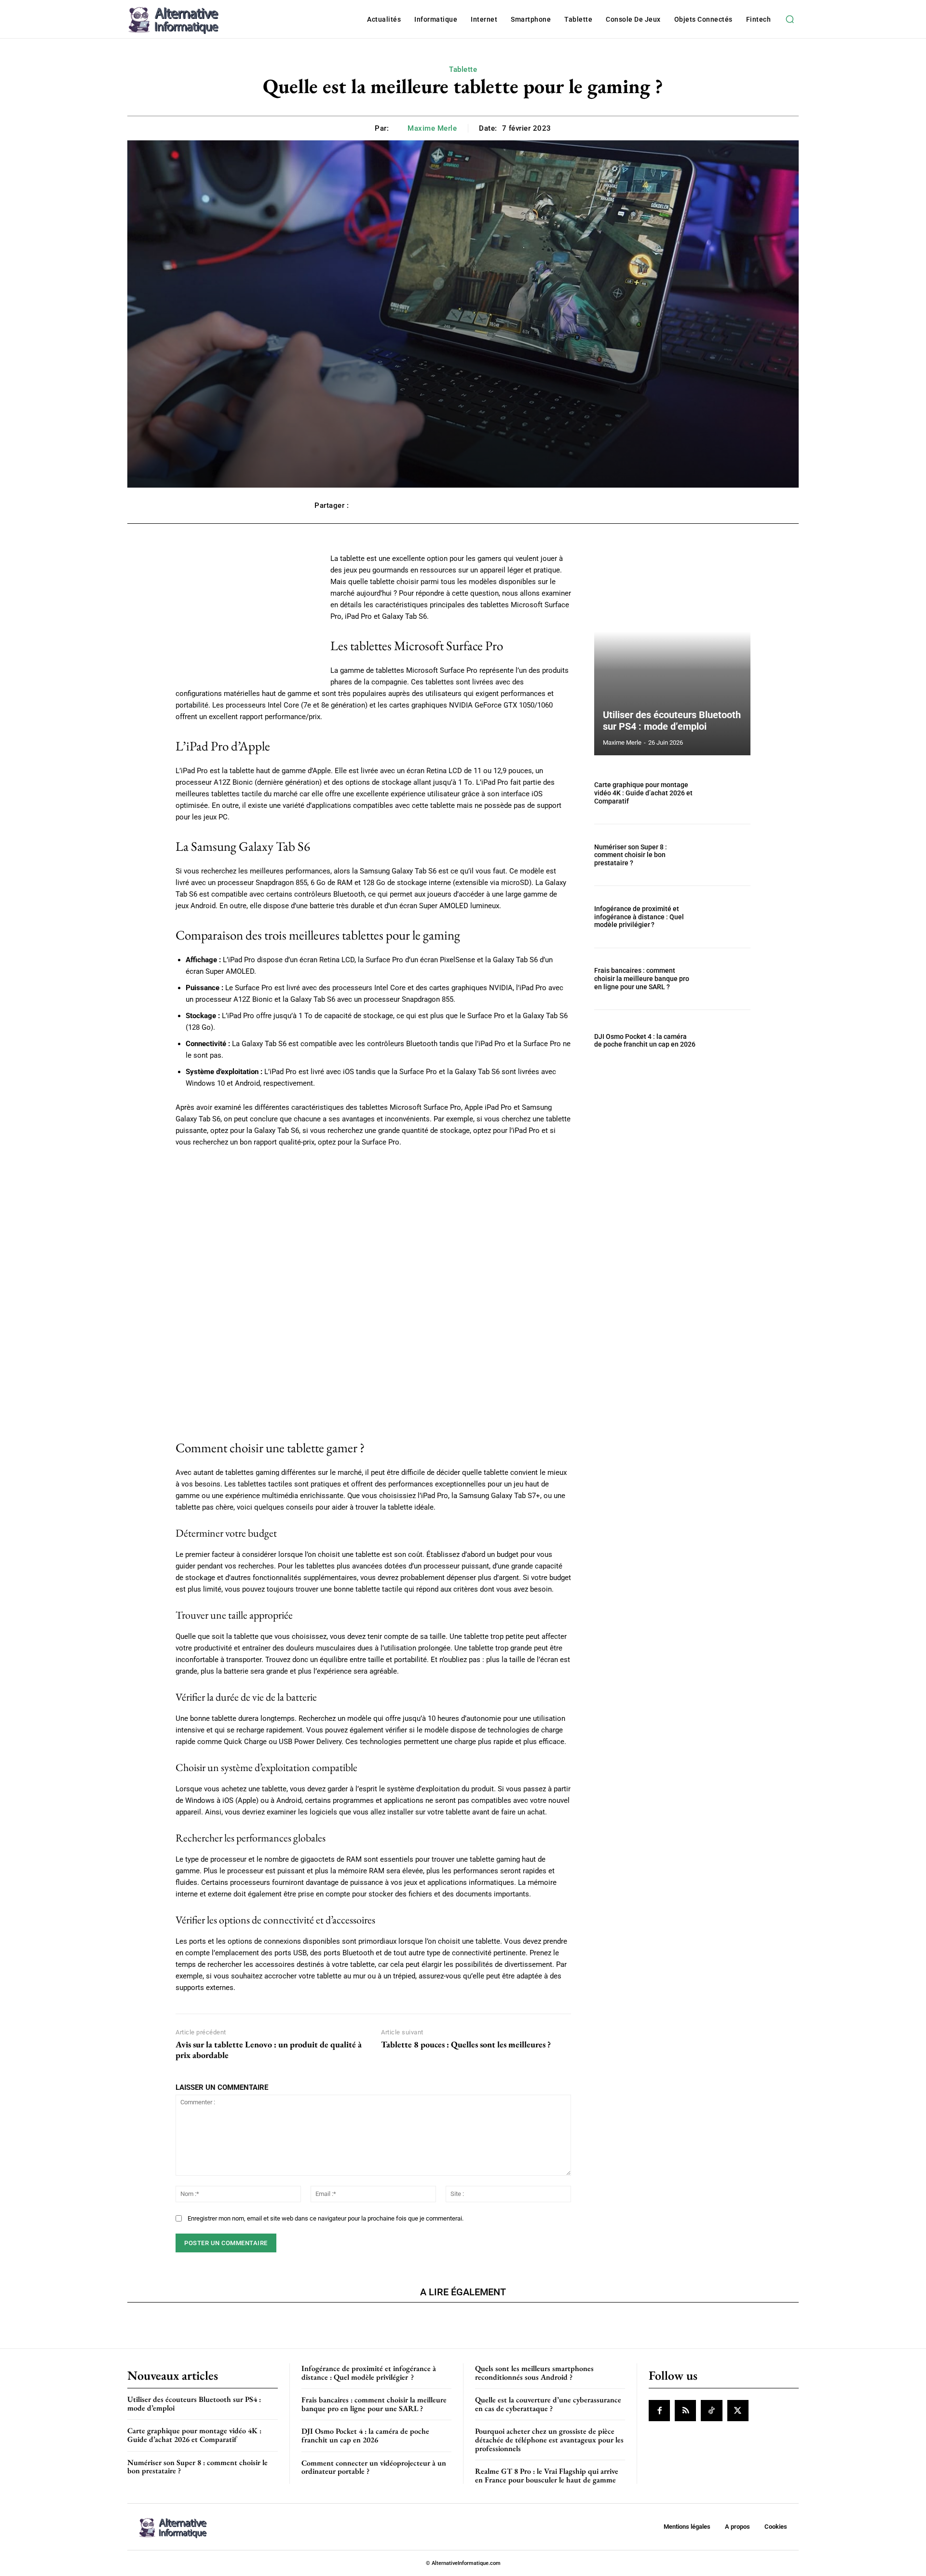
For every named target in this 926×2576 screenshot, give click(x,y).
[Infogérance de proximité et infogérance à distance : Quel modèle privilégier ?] (727, 917)
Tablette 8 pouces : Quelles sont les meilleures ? (466, 2044)
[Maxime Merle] (400, 128)
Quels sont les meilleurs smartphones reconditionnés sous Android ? (534, 2373)
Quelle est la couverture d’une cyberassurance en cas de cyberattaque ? (548, 2404)
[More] (601, 505)
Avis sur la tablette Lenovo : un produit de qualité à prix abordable (269, 2050)
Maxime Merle (432, 128)
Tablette (463, 69)
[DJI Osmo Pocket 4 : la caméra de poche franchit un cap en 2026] (727, 1041)
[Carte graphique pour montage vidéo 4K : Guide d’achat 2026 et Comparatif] (727, 793)
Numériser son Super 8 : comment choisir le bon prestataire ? (631, 855)
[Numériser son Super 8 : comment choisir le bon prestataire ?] (727, 855)
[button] (790, 19)
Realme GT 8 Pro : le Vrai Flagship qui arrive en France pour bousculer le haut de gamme (547, 2475)
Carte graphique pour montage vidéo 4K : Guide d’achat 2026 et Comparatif (643, 793)
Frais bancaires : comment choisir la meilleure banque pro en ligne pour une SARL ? (642, 979)
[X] (738, 2411)
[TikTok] (711, 2411)
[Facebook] (659, 2411)
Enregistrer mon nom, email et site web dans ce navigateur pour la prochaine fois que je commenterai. (326, 2218)
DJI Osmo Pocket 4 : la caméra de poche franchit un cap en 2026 (645, 1041)
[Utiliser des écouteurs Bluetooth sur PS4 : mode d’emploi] (672, 654)
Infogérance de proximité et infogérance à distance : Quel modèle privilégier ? (639, 917)
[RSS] (685, 2411)
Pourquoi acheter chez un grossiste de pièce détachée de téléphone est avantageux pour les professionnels (549, 2440)
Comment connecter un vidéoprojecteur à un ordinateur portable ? (374, 2467)
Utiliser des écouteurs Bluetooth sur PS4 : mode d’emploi (672, 721)
